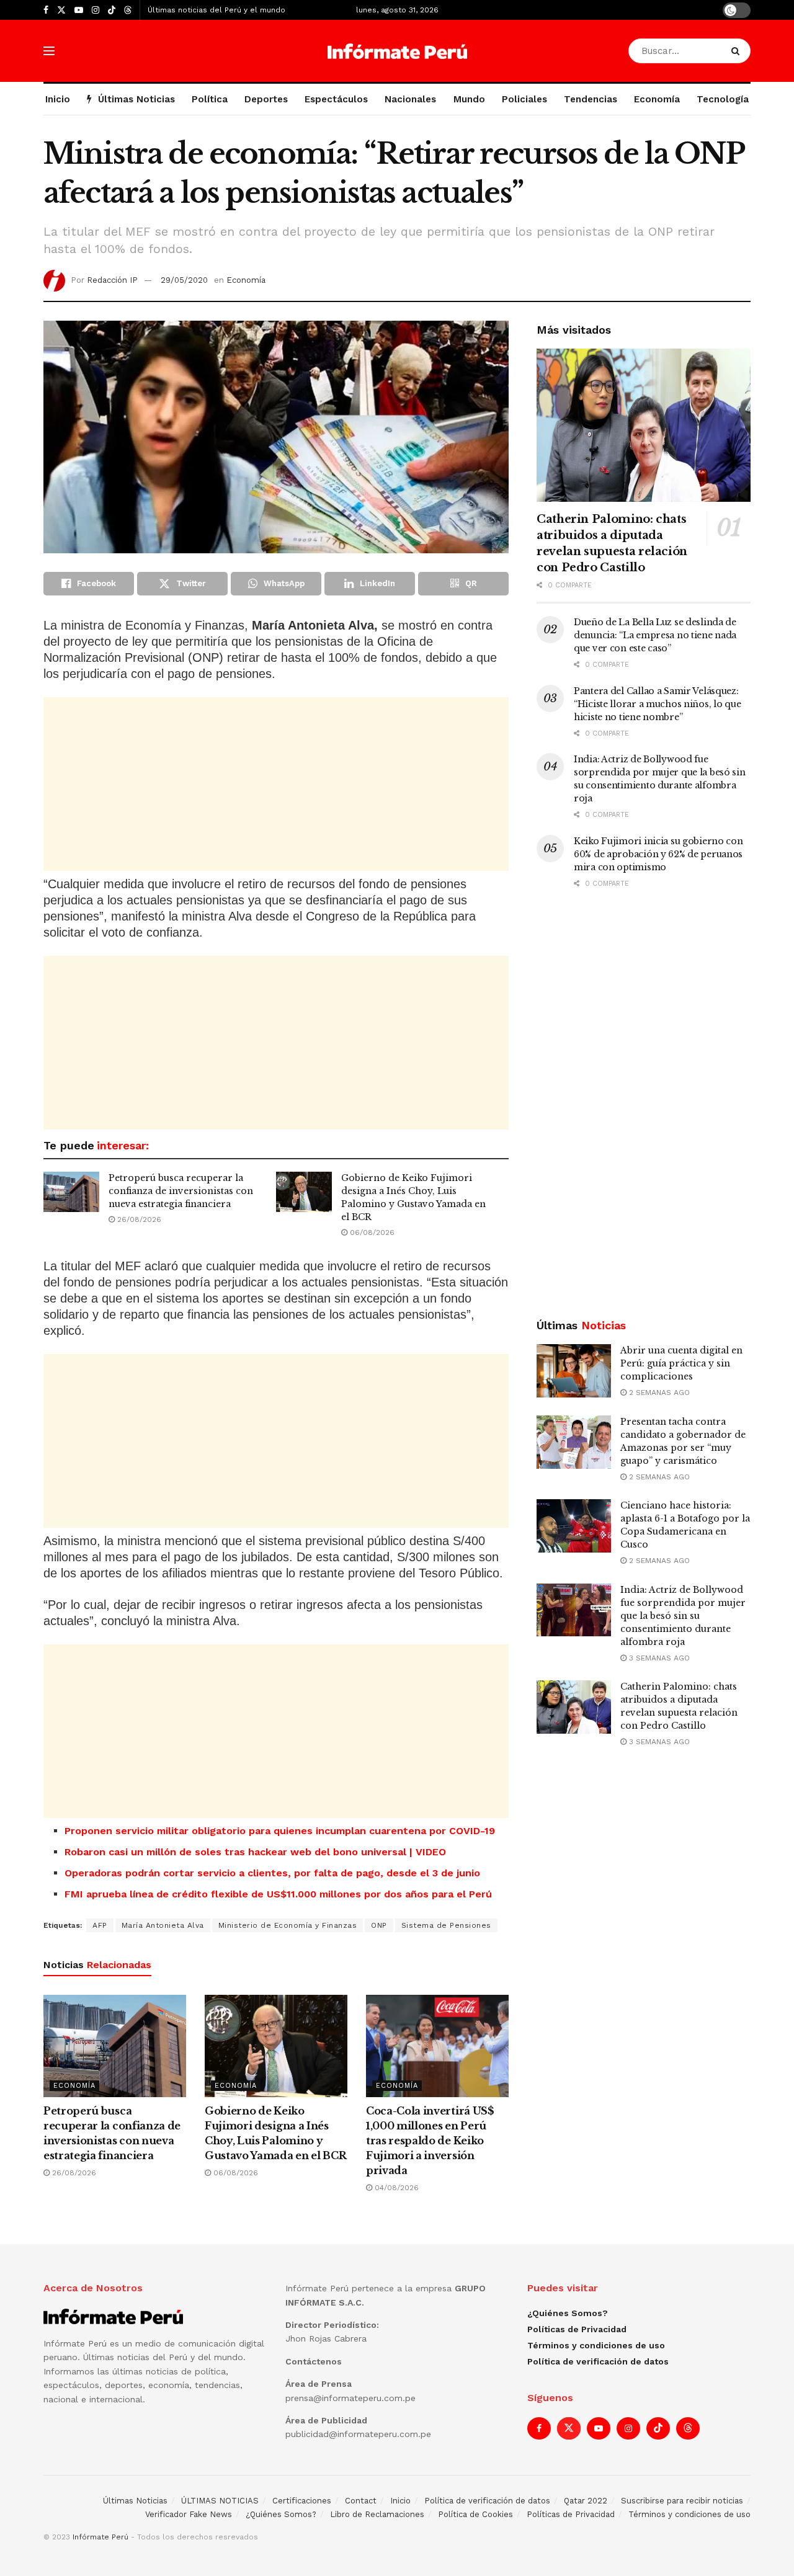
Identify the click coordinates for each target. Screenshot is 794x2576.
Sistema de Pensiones (446, 1925)
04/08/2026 (395, 2188)
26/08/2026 (138, 1219)
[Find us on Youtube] (79, 10)
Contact (361, 2501)
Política (210, 99)
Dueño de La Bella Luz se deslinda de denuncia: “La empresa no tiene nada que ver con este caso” (655, 635)
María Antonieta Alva (163, 1925)
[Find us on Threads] (128, 11)
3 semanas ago (658, 1658)
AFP (100, 1925)
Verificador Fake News (189, 2514)
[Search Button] (738, 51)
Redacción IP (112, 280)
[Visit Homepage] (397, 51)
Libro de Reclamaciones (377, 2514)
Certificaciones (302, 2501)
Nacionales (410, 99)
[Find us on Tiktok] (658, 2428)
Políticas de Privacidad (577, 2329)
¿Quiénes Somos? (568, 2313)
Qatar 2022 (586, 2501)
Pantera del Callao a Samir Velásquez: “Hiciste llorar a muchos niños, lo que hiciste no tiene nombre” (657, 704)
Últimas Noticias (136, 99)
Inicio (58, 99)
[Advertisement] (276, 784)
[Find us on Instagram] (96, 10)
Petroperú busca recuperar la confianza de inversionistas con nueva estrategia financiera (181, 1191)
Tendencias (591, 99)
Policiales (524, 99)
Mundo (469, 99)
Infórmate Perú (100, 2537)
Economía (657, 99)
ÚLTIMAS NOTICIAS (220, 2501)
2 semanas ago (658, 1393)
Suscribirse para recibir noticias (682, 2501)
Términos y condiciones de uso (596, 2345)
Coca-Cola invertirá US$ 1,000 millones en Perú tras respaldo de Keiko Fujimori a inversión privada (430, 2141)
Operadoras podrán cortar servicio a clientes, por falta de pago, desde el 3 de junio (272, 1873)
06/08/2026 (371, 1232)
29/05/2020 (184, 280)
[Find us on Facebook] (46, 10)
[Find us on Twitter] (61, 10)
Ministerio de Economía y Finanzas (288, 1925)
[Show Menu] (49, 51)
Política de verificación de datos (598, 2361)
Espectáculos (336, 99)
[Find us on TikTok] (112, 11)
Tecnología (723, 99)
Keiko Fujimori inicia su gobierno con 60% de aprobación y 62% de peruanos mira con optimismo (658, 854)
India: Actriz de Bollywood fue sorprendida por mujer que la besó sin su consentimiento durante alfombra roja (683, 1616)
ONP (379, 1925)
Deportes (266, 99)
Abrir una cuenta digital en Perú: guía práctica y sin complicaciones (681, 1363)
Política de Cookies (475, 2514)
